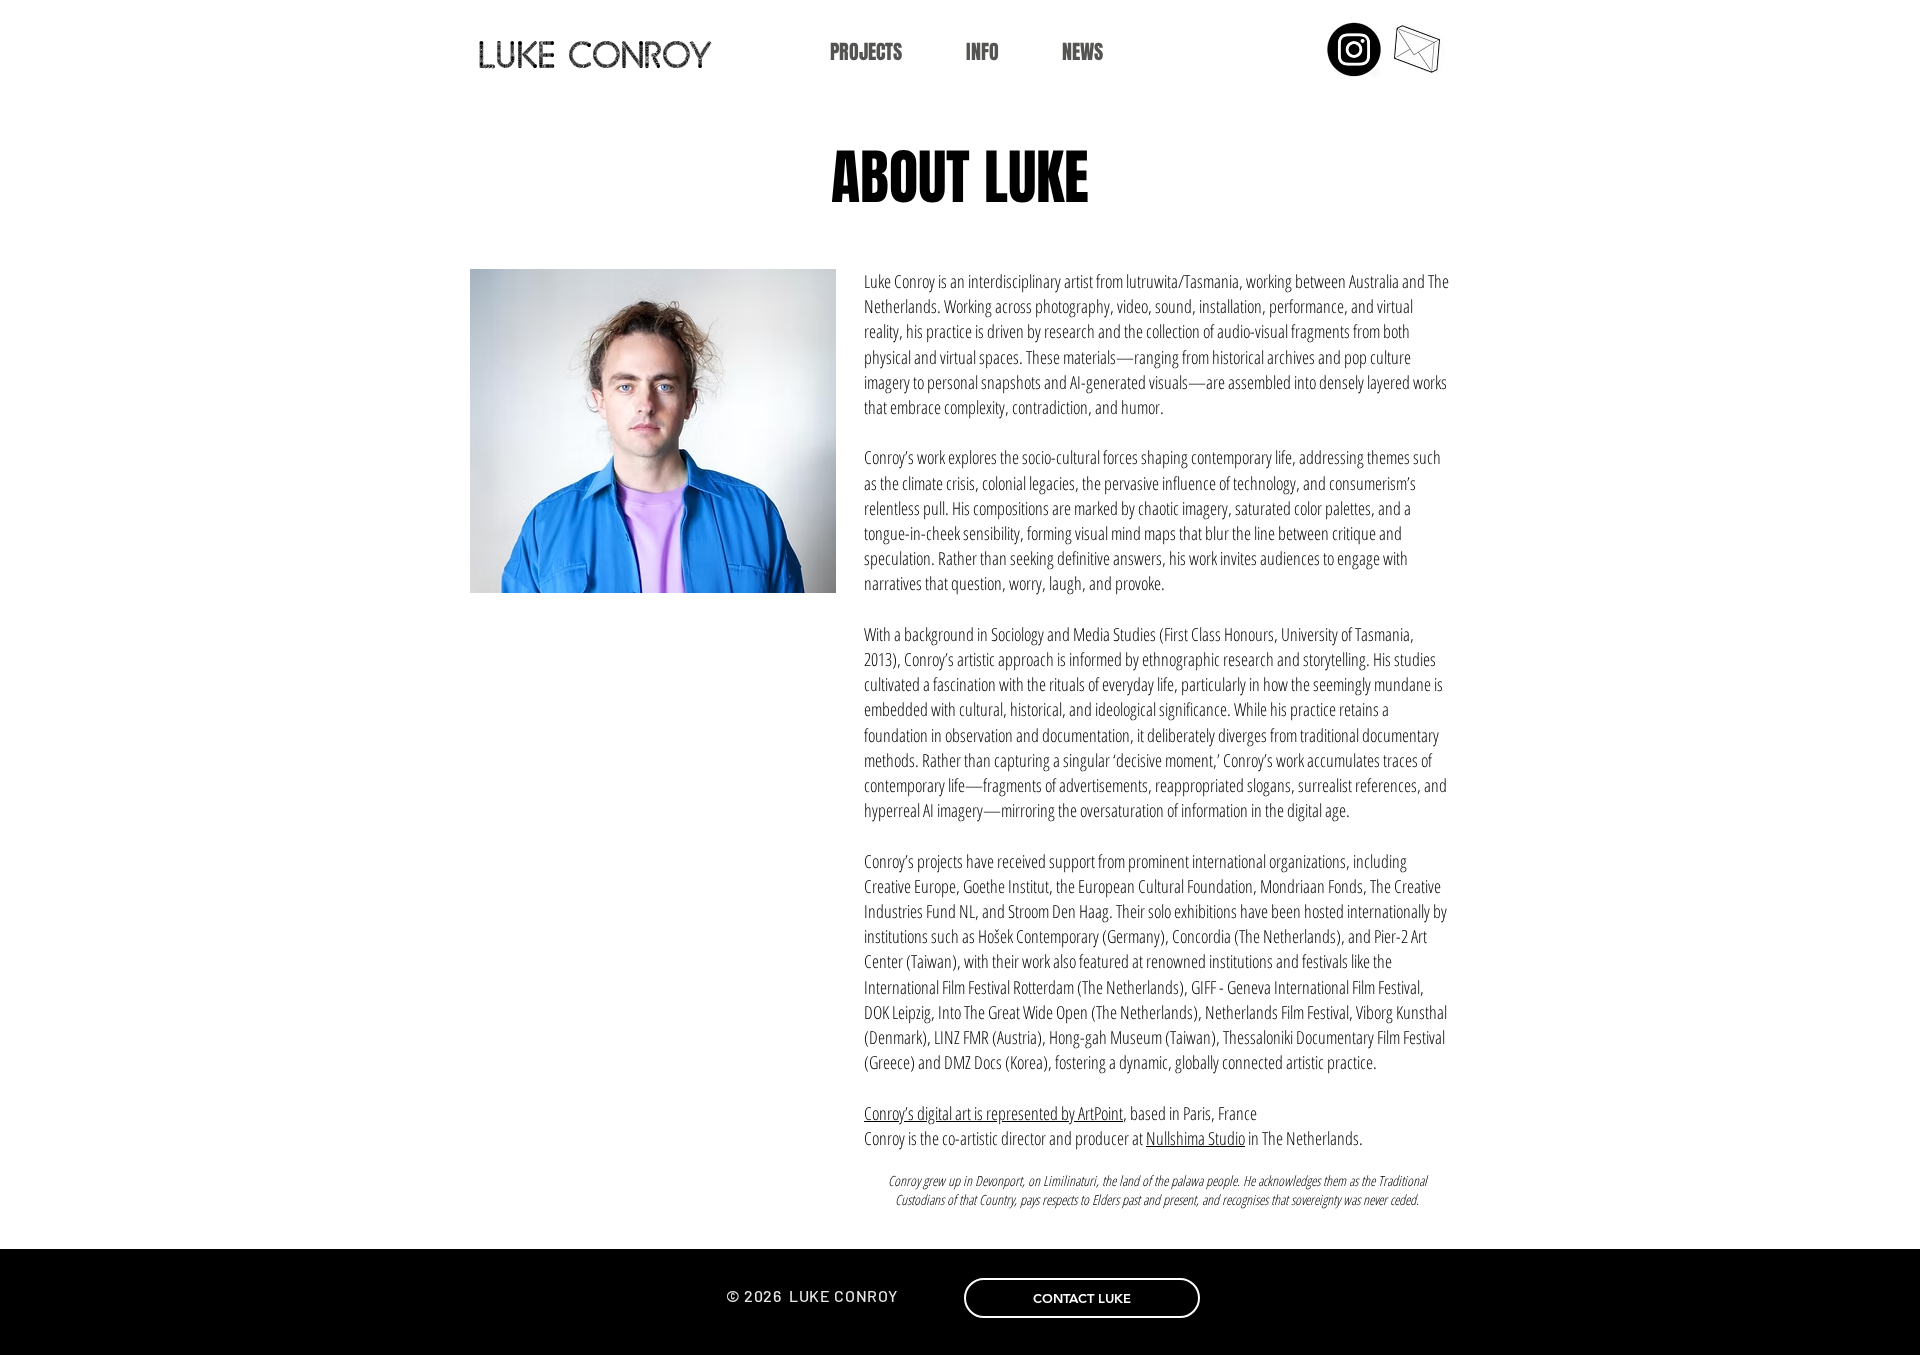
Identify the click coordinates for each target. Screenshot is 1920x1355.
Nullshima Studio (1195, 1138)
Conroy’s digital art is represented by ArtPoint (993, 1113)
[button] (982, 52)
